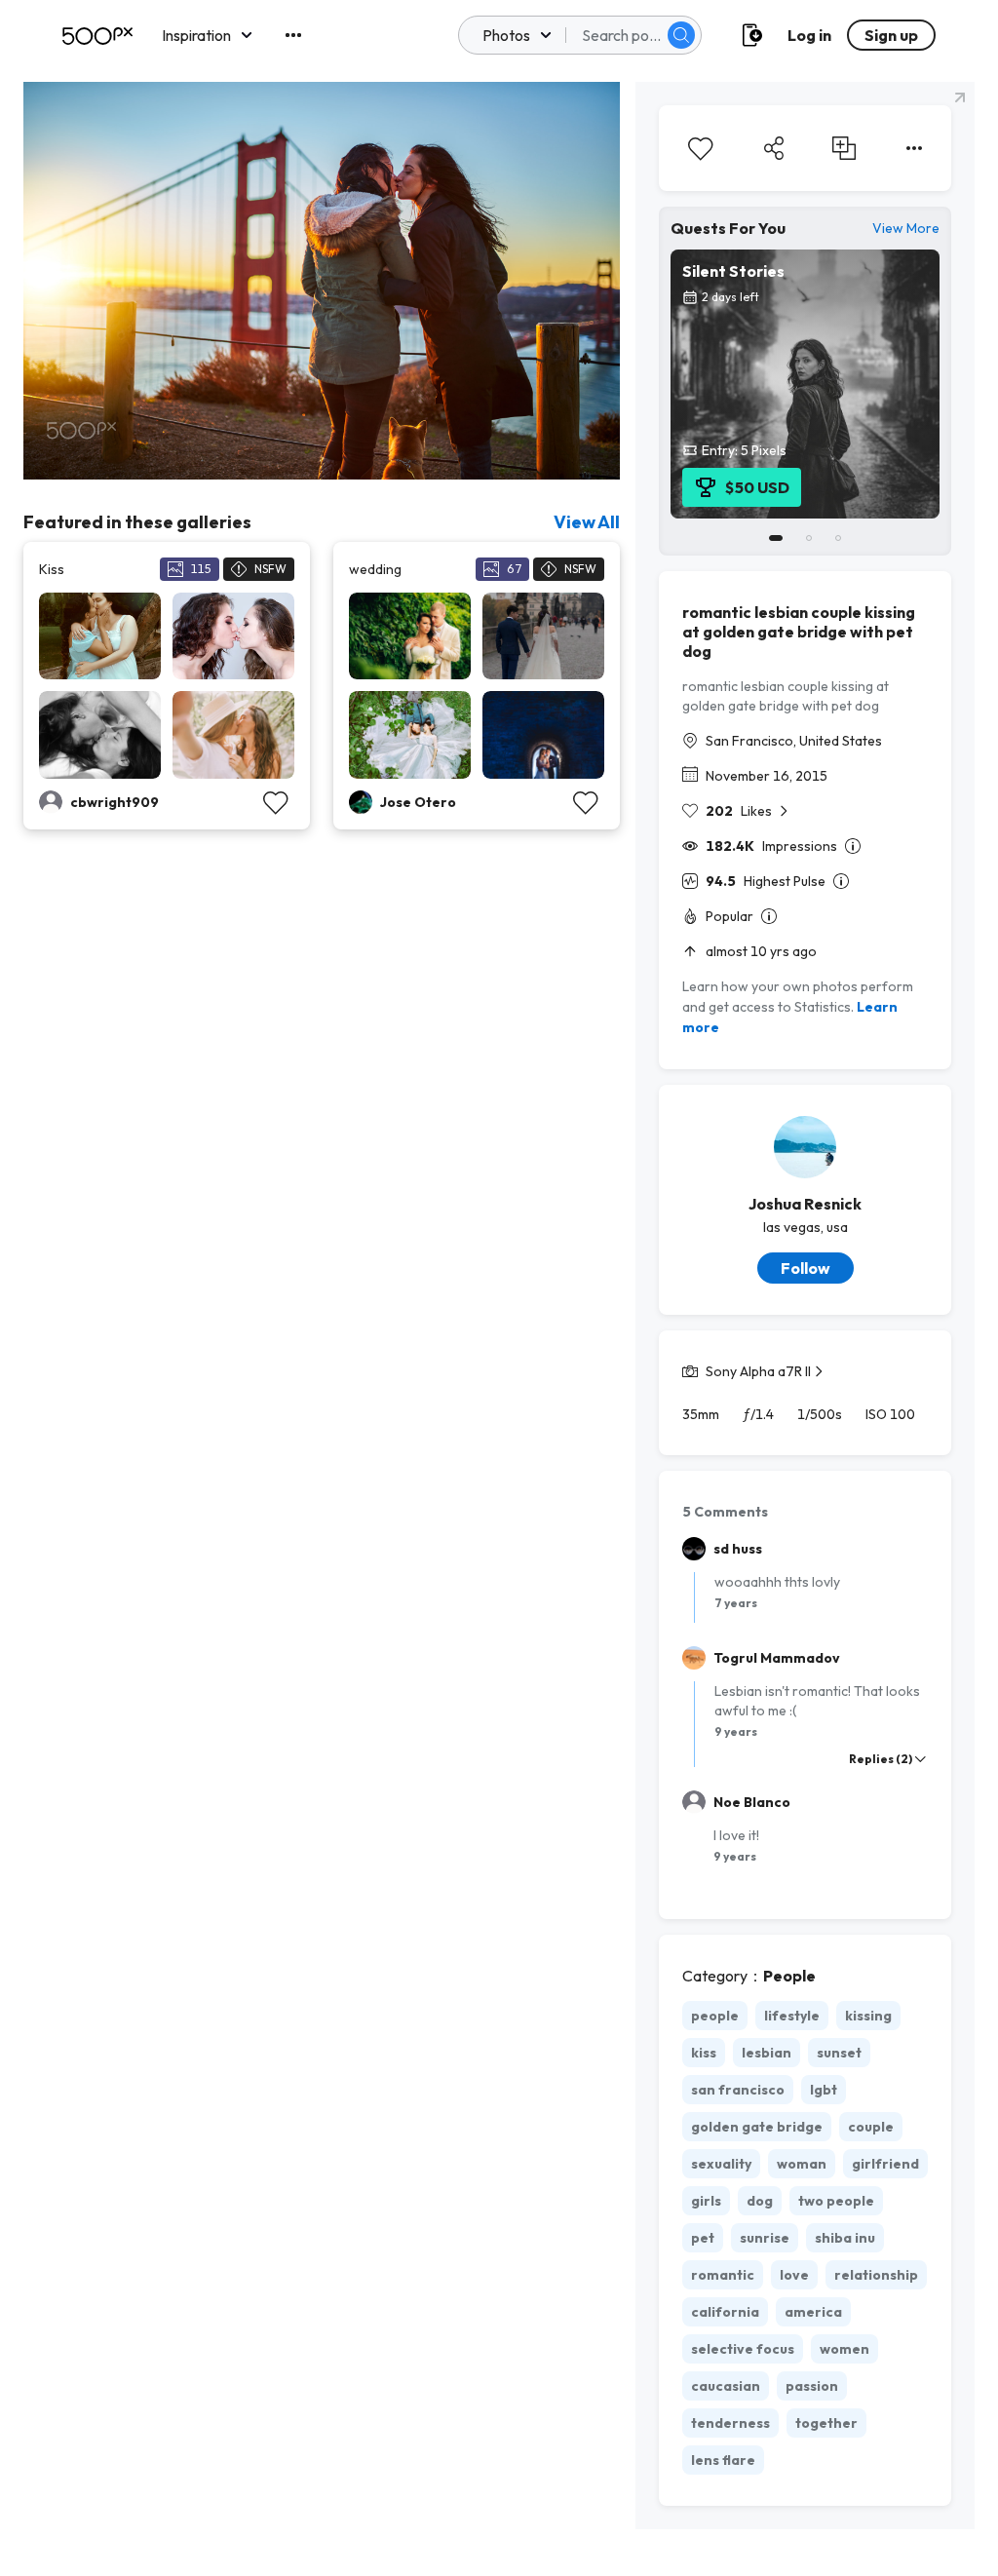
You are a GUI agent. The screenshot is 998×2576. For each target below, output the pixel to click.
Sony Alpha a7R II (758, 1371)
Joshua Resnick (805, 1204)
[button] (681, 35)
